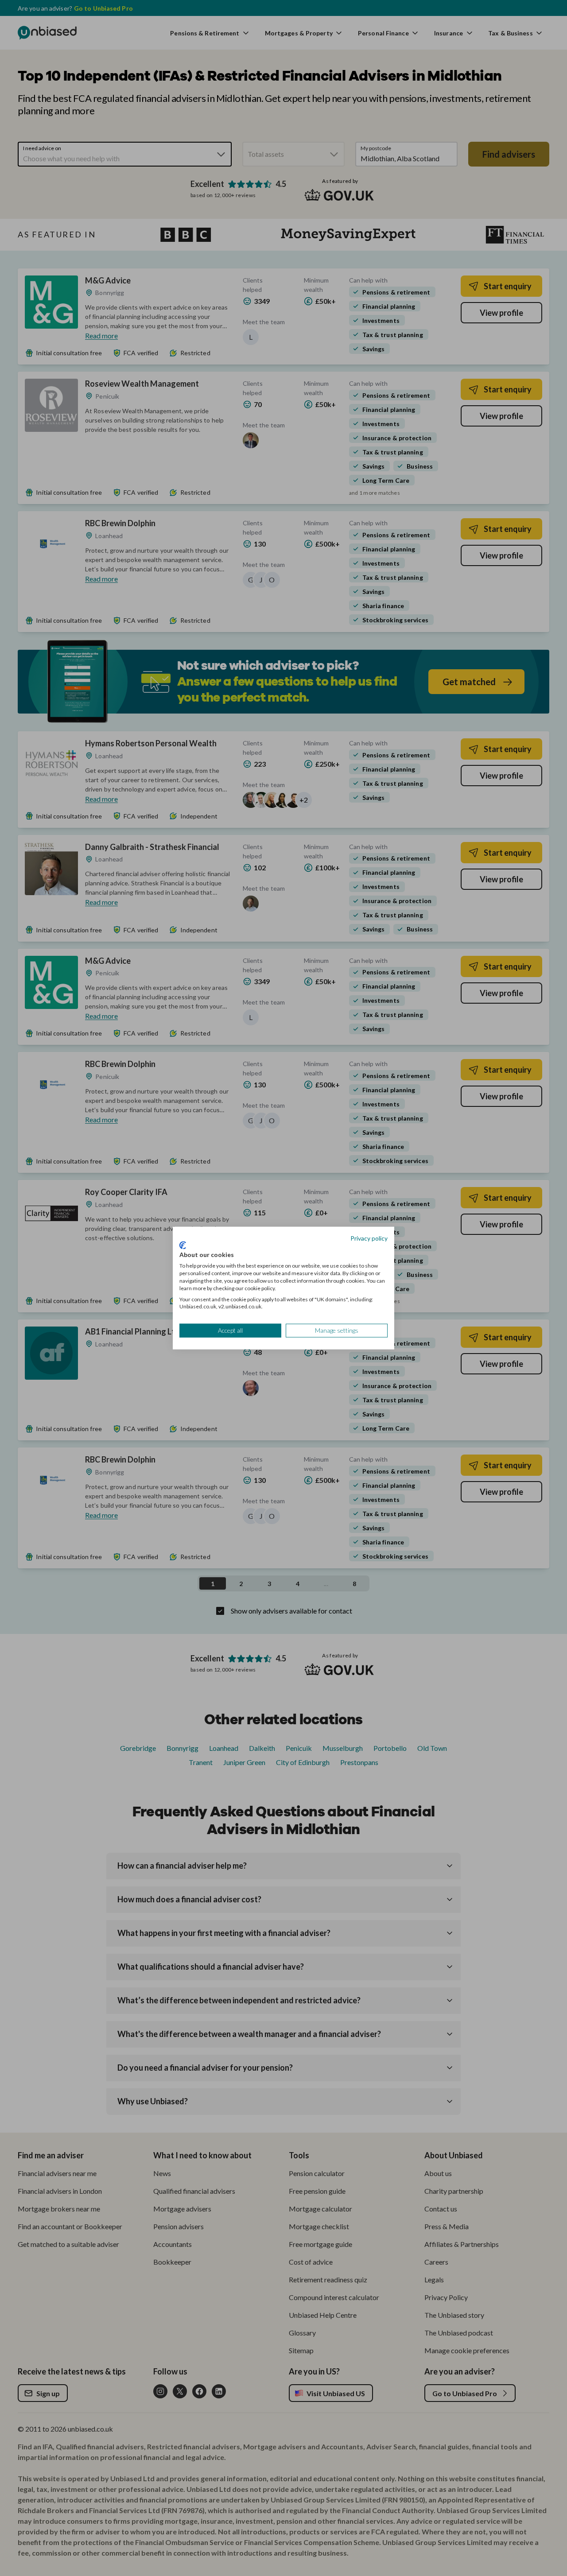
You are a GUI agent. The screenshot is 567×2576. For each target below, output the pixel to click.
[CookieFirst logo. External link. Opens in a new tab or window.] (183, 1245)
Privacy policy (369, 1238)
